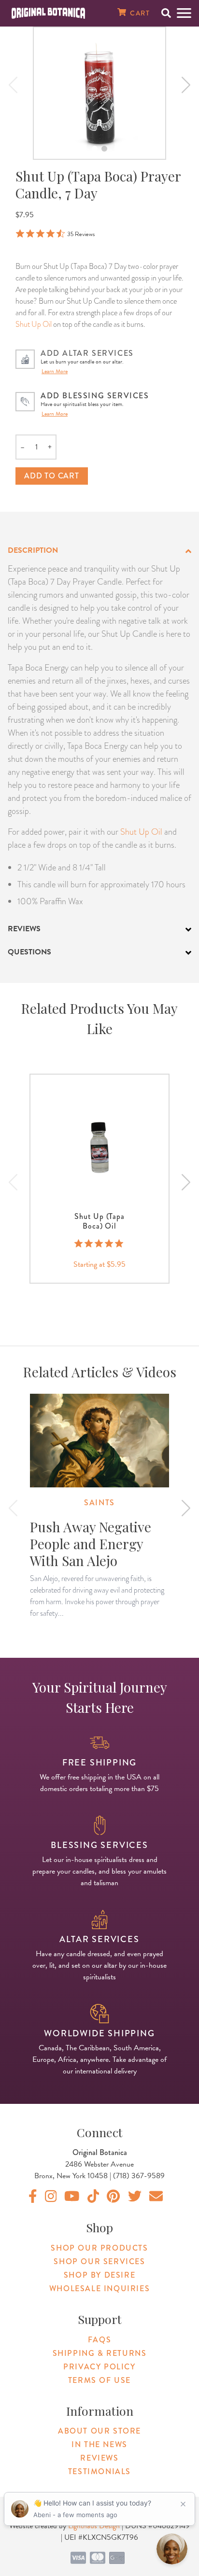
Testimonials (99, 2471)
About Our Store (99, 2431)
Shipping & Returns (100, 2353)
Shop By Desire (99, 2275)
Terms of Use (99, 2380)
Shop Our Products (99, 2248)
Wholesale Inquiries (99, 2289)
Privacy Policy (99, 2367)
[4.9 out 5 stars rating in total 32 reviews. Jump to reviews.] (100, 1244)
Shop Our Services (99, 2261)
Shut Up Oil (34, 324)
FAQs (99, 2340)
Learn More (55, 371)
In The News (99, 2444)
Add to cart (52, 476)
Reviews (99, 2458)
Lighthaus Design (94, 2526)
